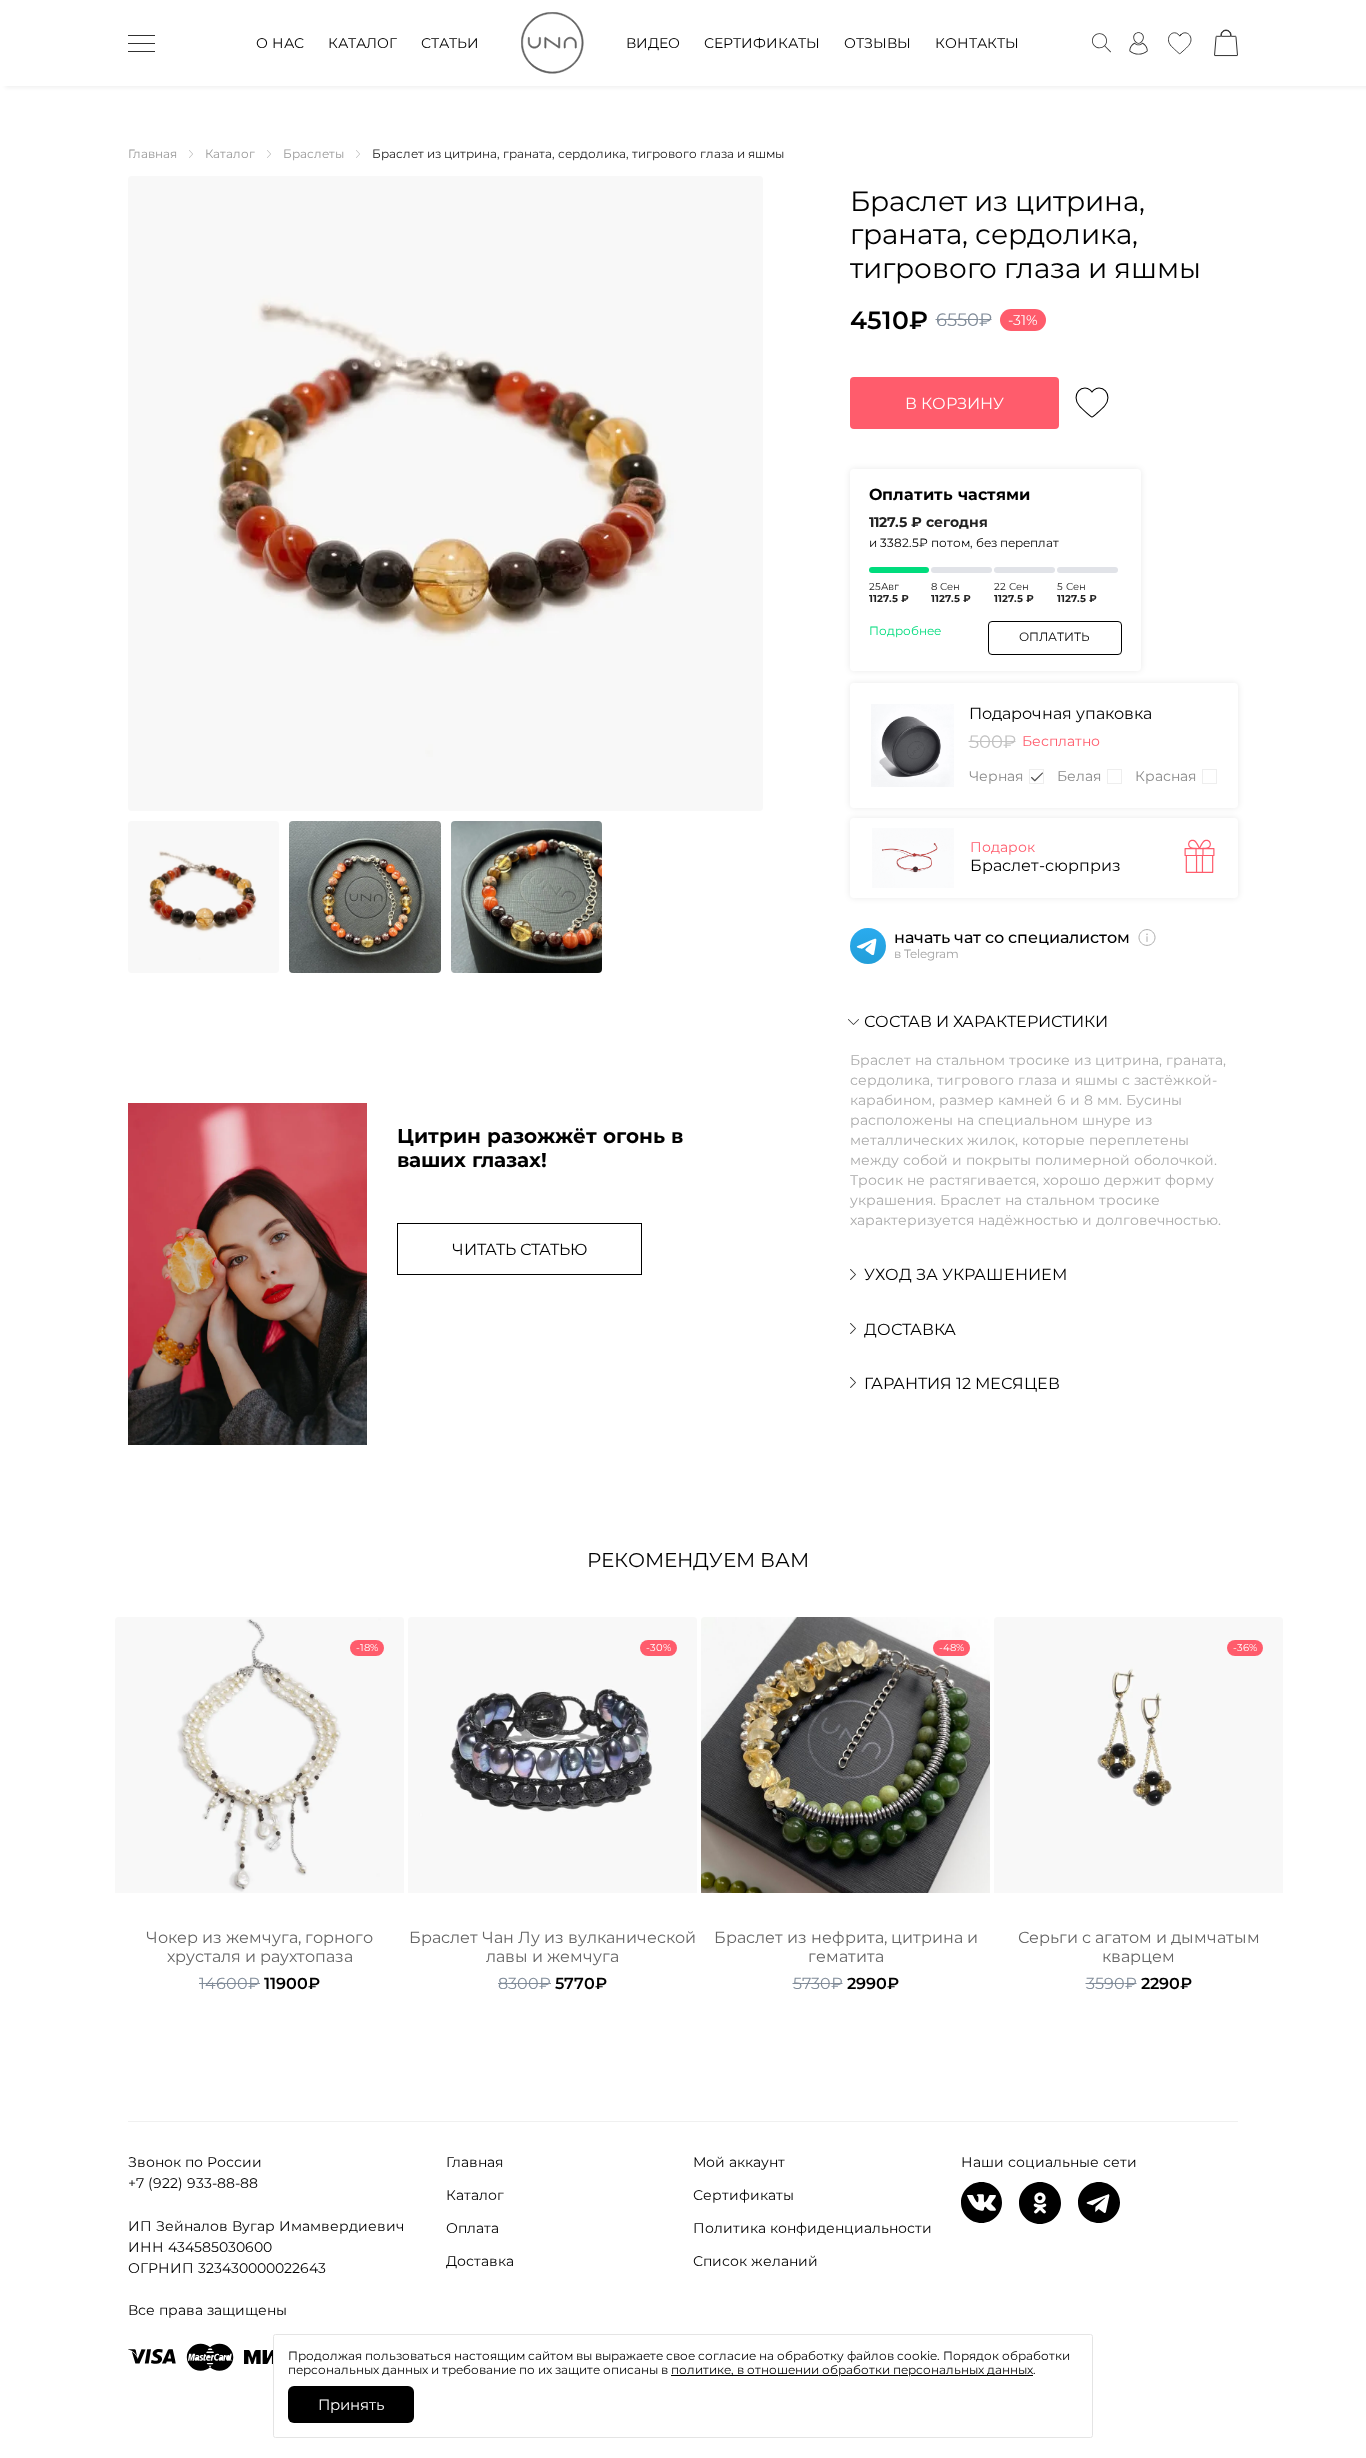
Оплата (472, 2228)
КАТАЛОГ (362, 43)
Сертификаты (743, 2195)
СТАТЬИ (450, 43)
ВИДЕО (653, 43)
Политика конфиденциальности (812, 2228)
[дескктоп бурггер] (141, 43)
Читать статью (519, 1249)
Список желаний (755, 2261)
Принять (351, 2404)
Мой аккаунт (739, 2162)
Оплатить (1054, 636)
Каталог (475, 2195)
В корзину (954, 403)
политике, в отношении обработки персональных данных (852, 2369)
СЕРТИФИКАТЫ (762, 43)
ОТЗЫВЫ (877, 43)
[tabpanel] (259, 1805)
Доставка (480, 2261)
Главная (474, 2162)
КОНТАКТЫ (977, 43)
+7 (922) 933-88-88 (193, 2183)
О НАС (280, 43)
